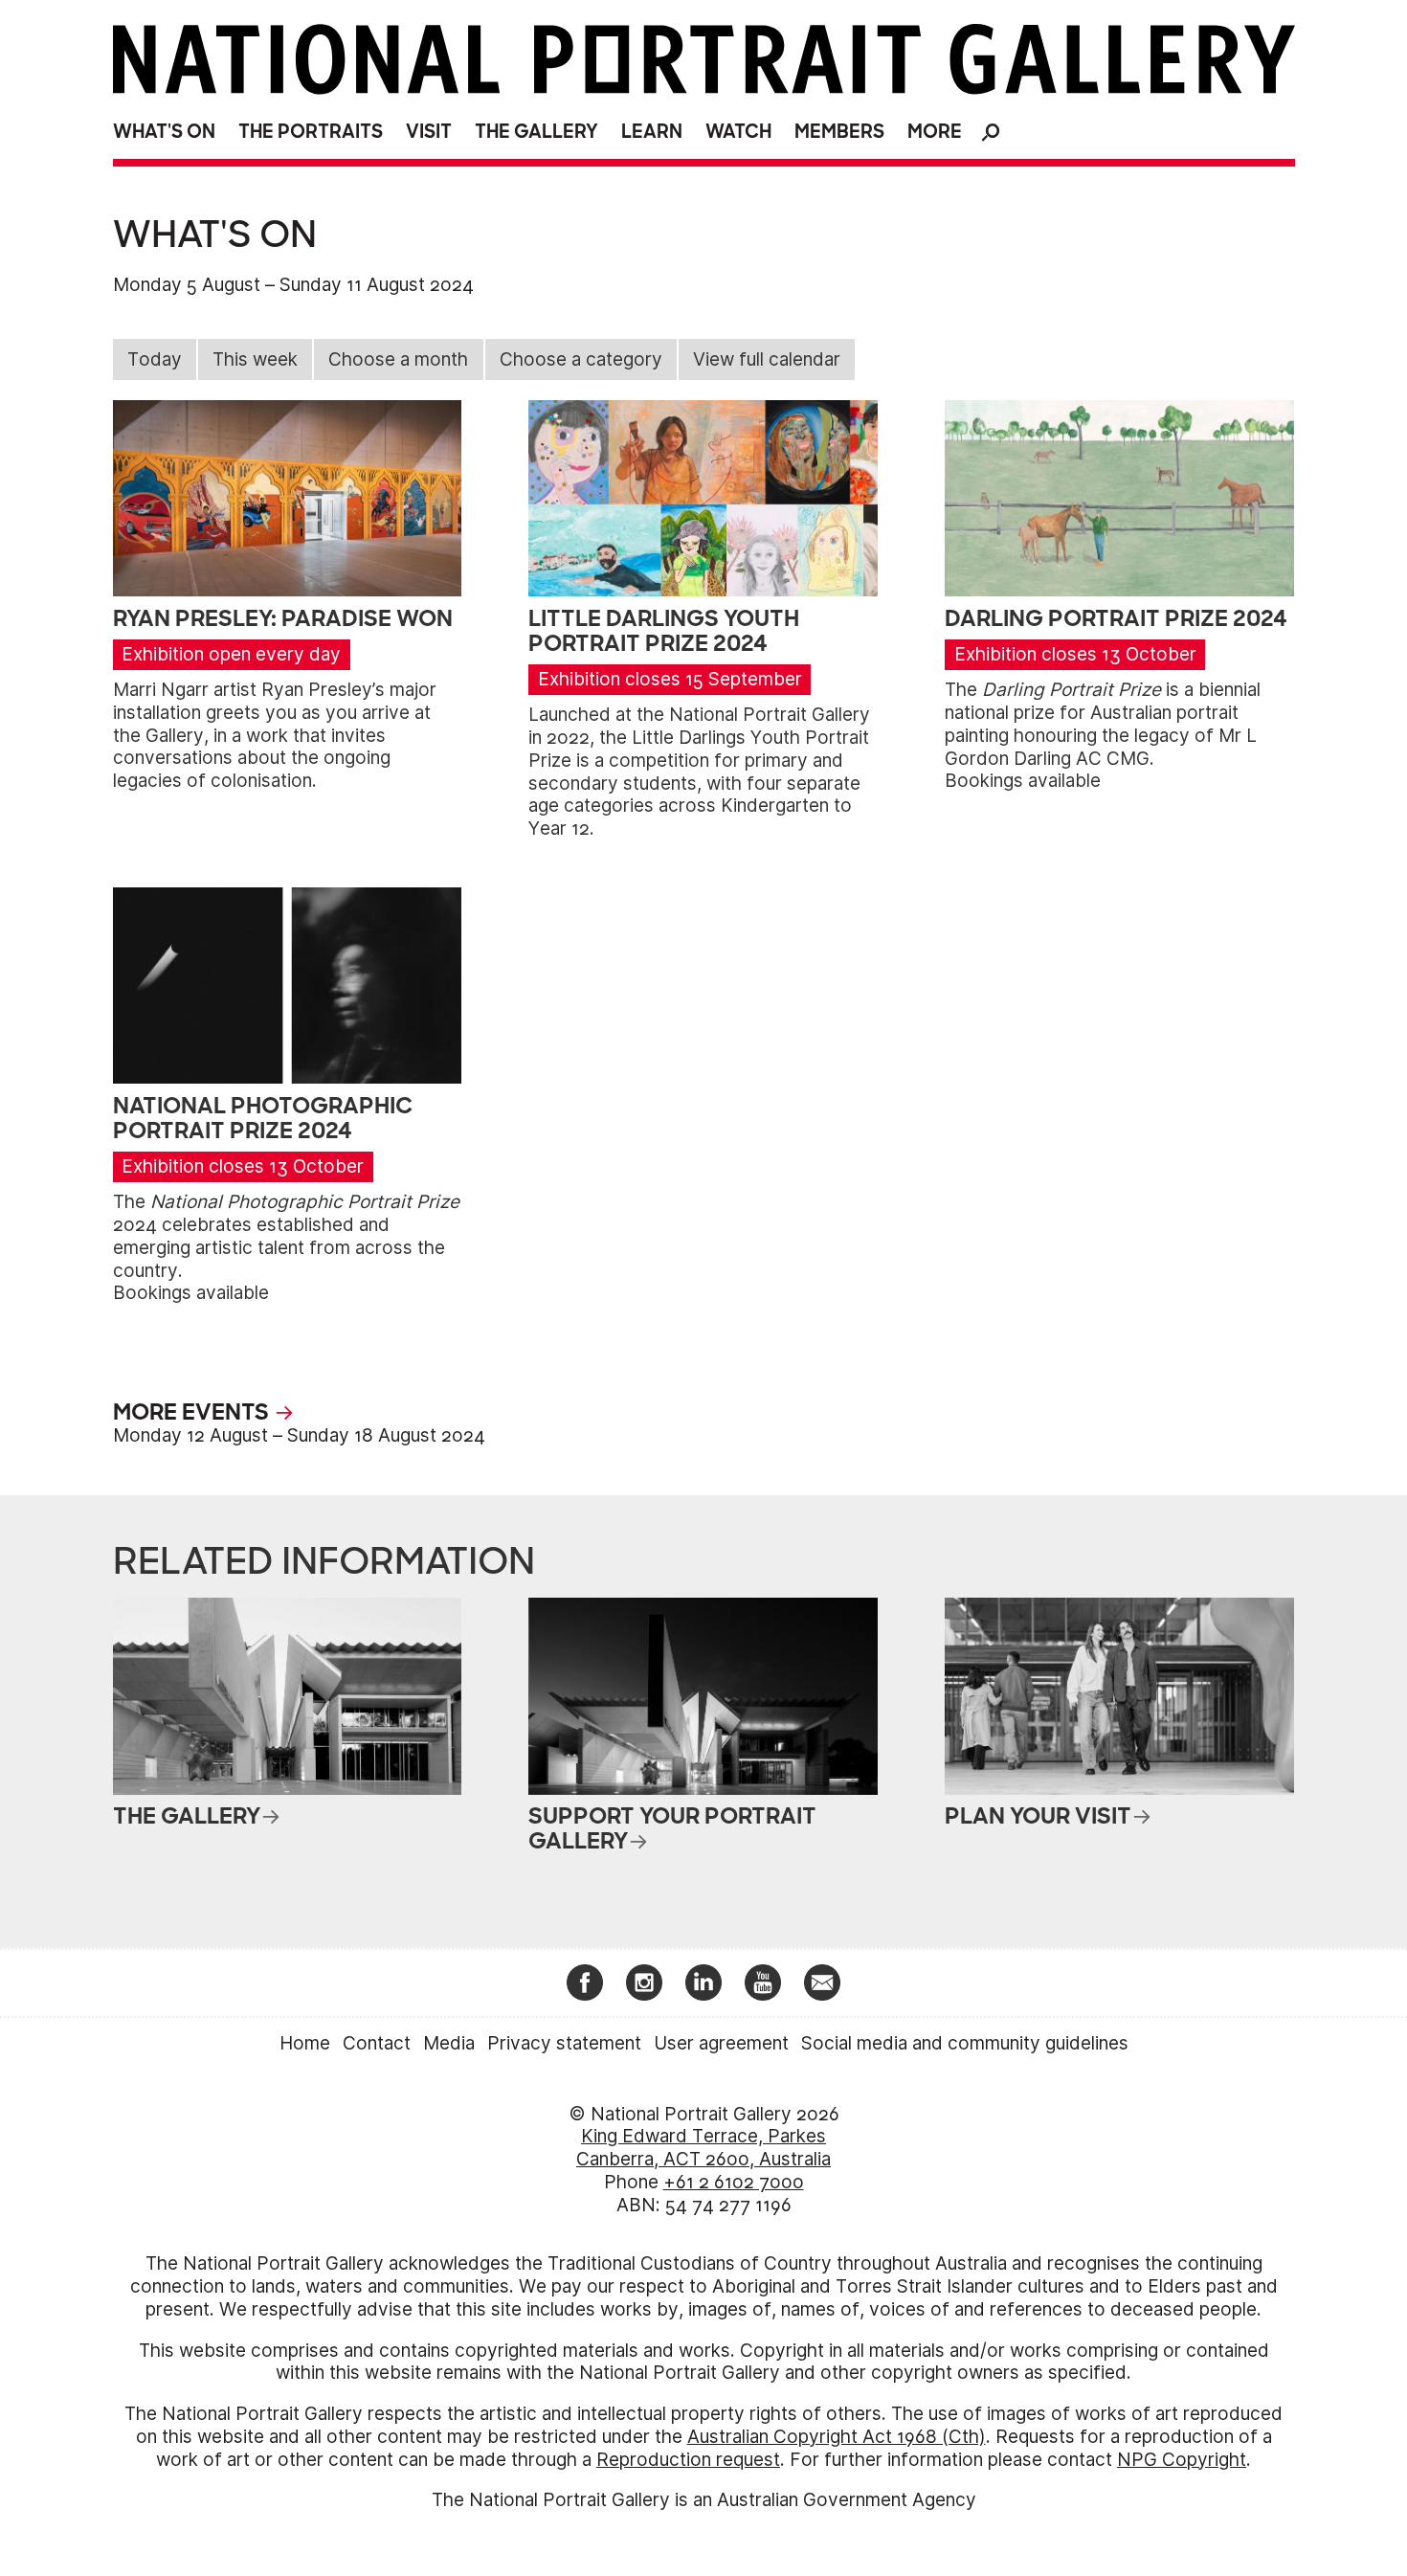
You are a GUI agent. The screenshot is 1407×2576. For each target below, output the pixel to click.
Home (305, 2043)
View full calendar (767, 359)
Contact (377, 2043)
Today (155, 359)
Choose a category (581, 359)
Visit (429, 132)
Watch (738, 132)
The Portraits (311, 132)
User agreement (721, 2043)
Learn (652, 132)
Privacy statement (564, 2043)
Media (449, 2043)
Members (839, 132)
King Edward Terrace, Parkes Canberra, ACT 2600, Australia (703, 2148)
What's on (164, 132)
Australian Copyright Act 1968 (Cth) (837, 2437)
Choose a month (398, 359)
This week (255, 359)
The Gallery (536, 132)
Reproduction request (688, 2460)
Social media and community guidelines (965, 2043)
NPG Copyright (1182, 2460)
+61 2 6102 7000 (734, 2182)
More (935, 132)
